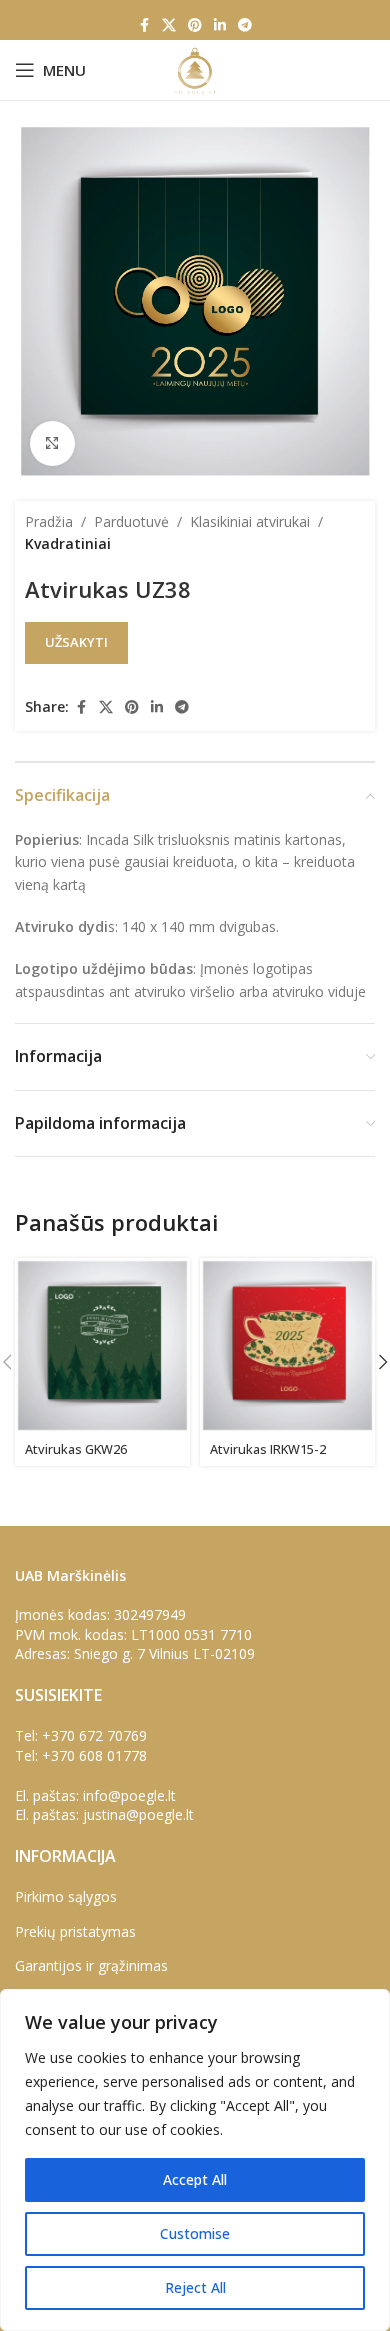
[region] (195, 2160)
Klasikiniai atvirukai (250, 521)
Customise (195, 2233)
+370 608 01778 (94, 1755)
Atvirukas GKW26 (76, 1449)
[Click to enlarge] (52, 443)
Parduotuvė (131, 521)
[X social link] (169, 25)
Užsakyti (76, 642)
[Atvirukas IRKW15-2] (287, 1345)
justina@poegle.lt (138, 1814)
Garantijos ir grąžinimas (91, 1965)
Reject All (195, 2287)
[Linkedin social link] (220, 25)
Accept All (195, 2179)
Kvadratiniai (68, 543)
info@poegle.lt (129, 1795)
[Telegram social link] (245, 25)
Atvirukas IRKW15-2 (268, 1449)
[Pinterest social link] (195, 25)
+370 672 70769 (94, 1735)
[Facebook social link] (144, 25)
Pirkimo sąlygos (66, 1896)
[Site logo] (194, 68)
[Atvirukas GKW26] (102, 1345)
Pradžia (49, 521)
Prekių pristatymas (75, 1931)
